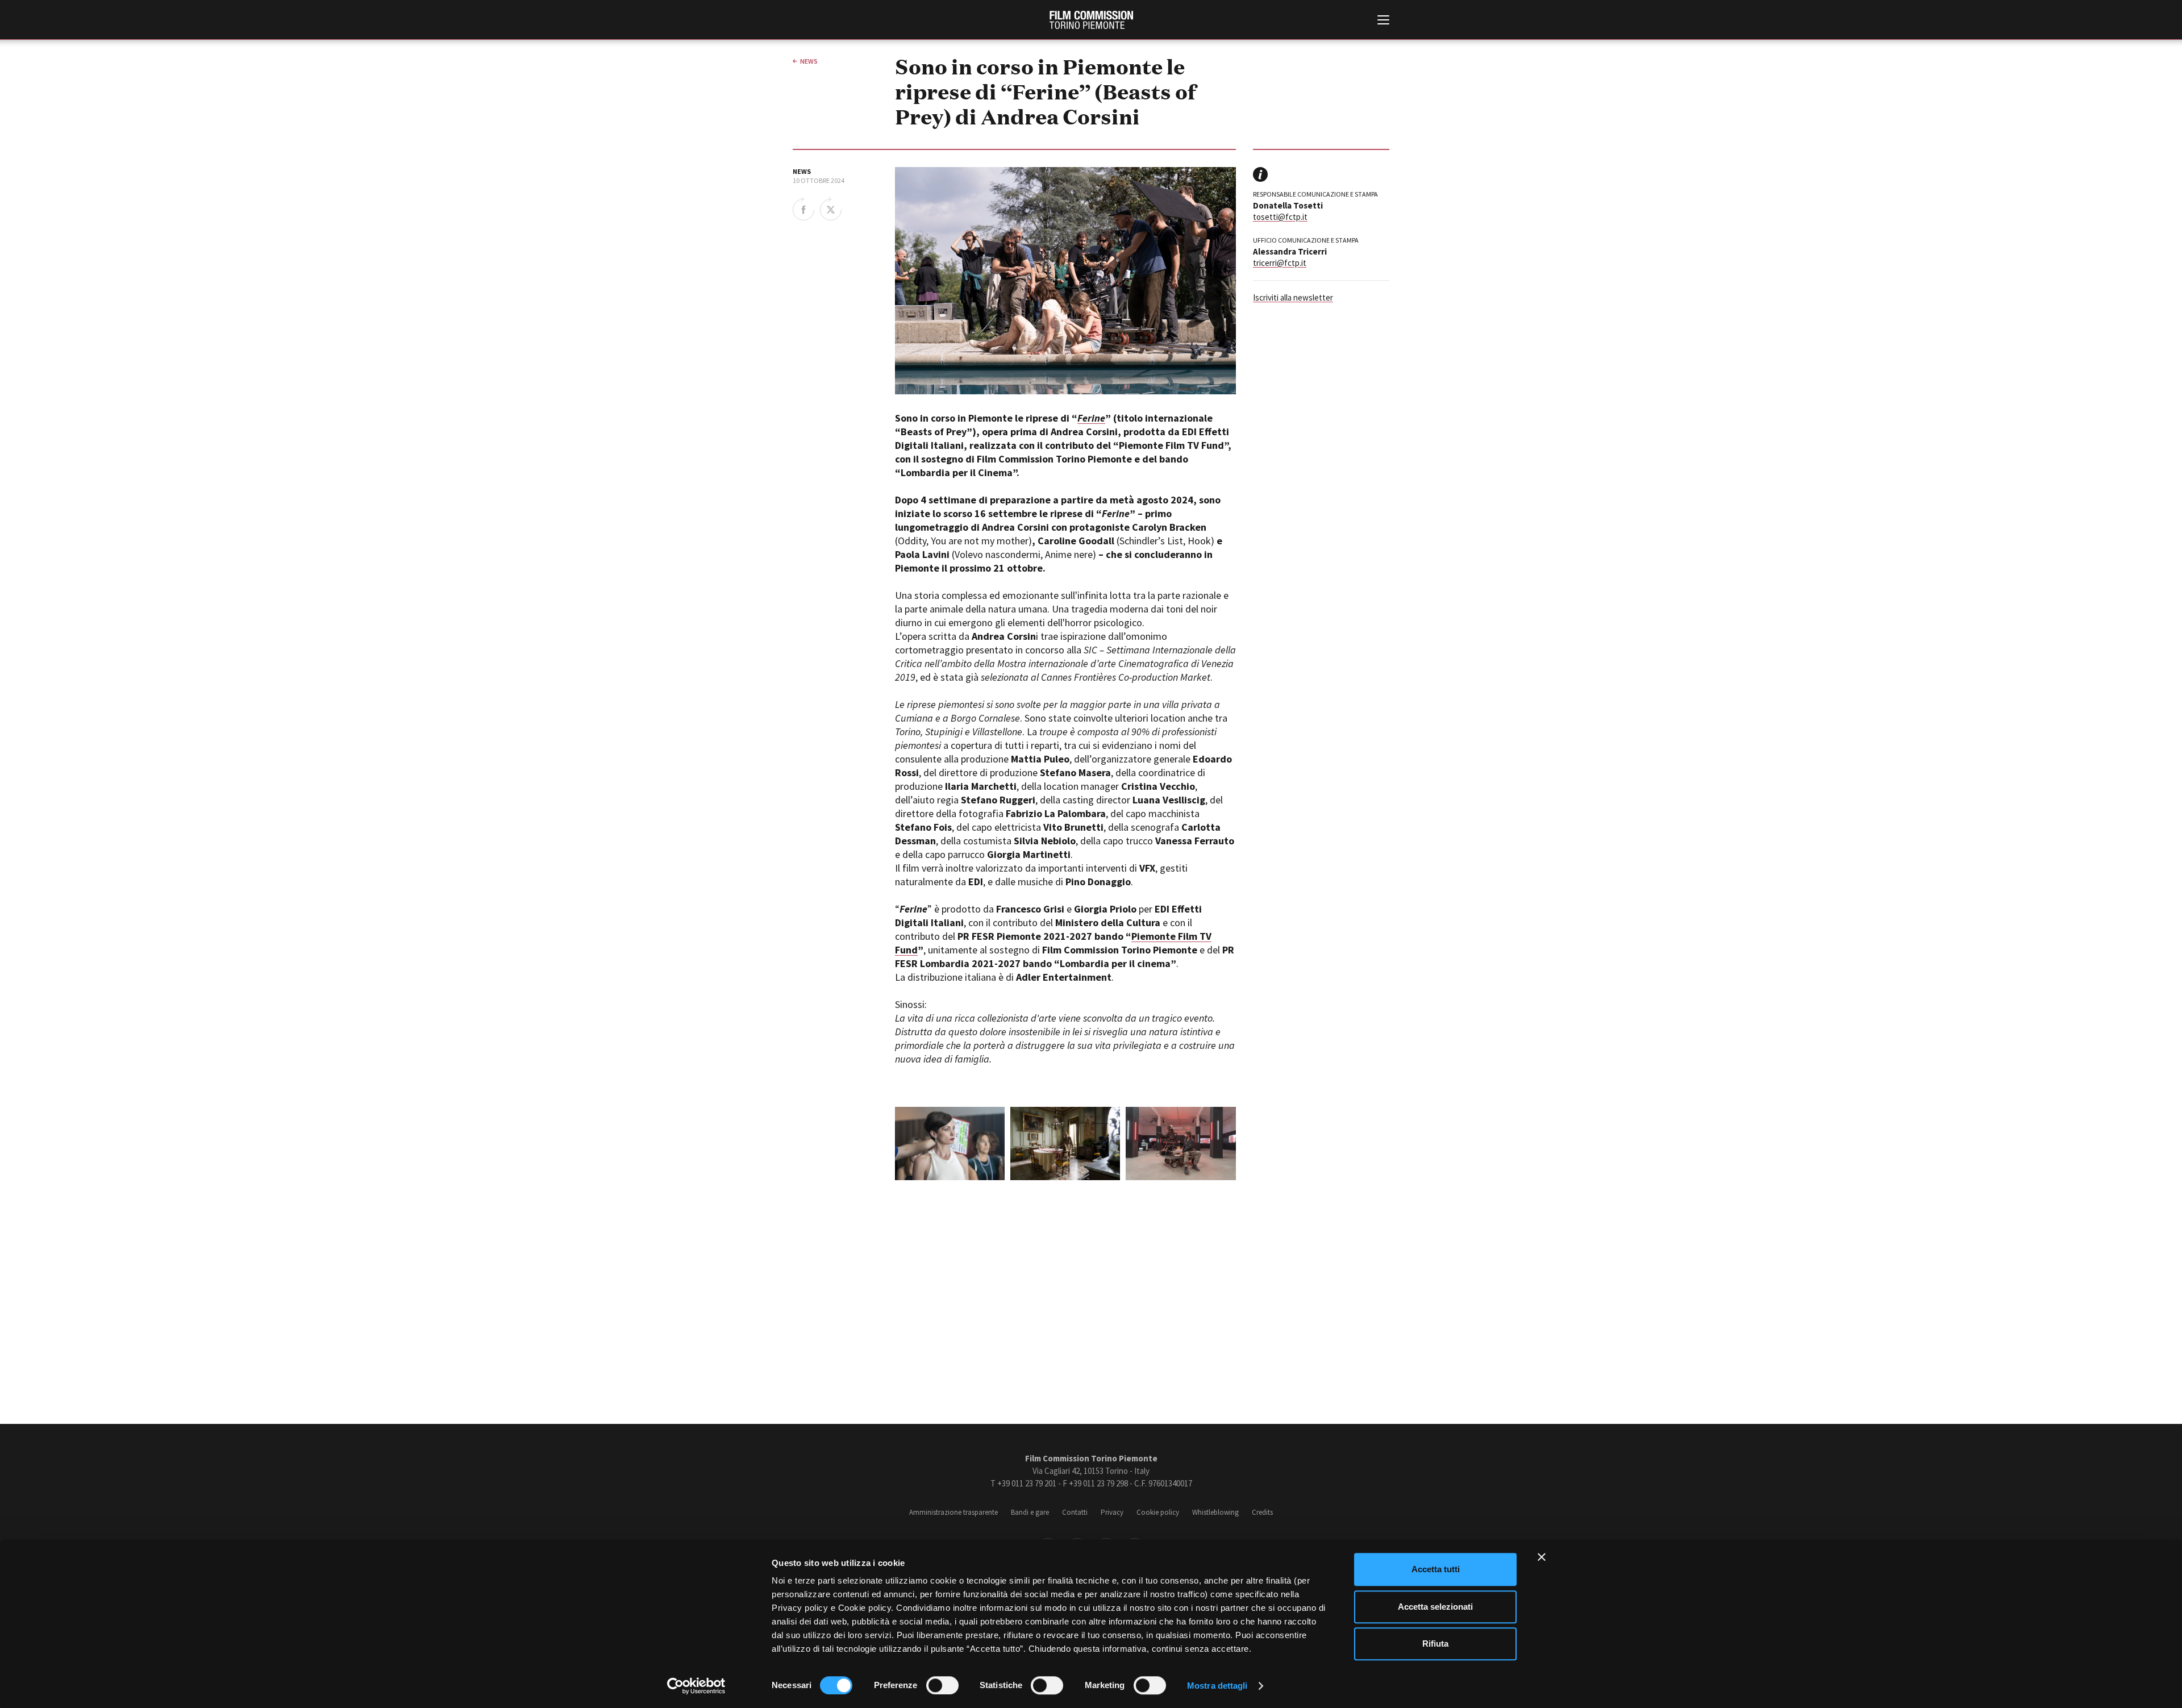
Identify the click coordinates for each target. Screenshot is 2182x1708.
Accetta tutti (1436, 1569)
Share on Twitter (831, 209)
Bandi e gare (1030, 1512)
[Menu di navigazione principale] (1383, 21)
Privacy (1112, 1512)
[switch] (942, 1685)
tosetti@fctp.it (1280, 217)
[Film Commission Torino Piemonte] (1091, 20)
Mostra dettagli (1217, 1686)
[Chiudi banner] (1542, 1557)
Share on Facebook (803, 209)
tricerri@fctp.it (1280, 263)
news (809, 61)
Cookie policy (1158, 1512)
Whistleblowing (1215, 1512)
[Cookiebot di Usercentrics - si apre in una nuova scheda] (696, 1686)
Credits (1262, 1512)
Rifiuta (1435, 1644)
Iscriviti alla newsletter (1293, 297)
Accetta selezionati (1435, 1607)
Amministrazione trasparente (953, 1512)
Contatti (1075, 1512)
